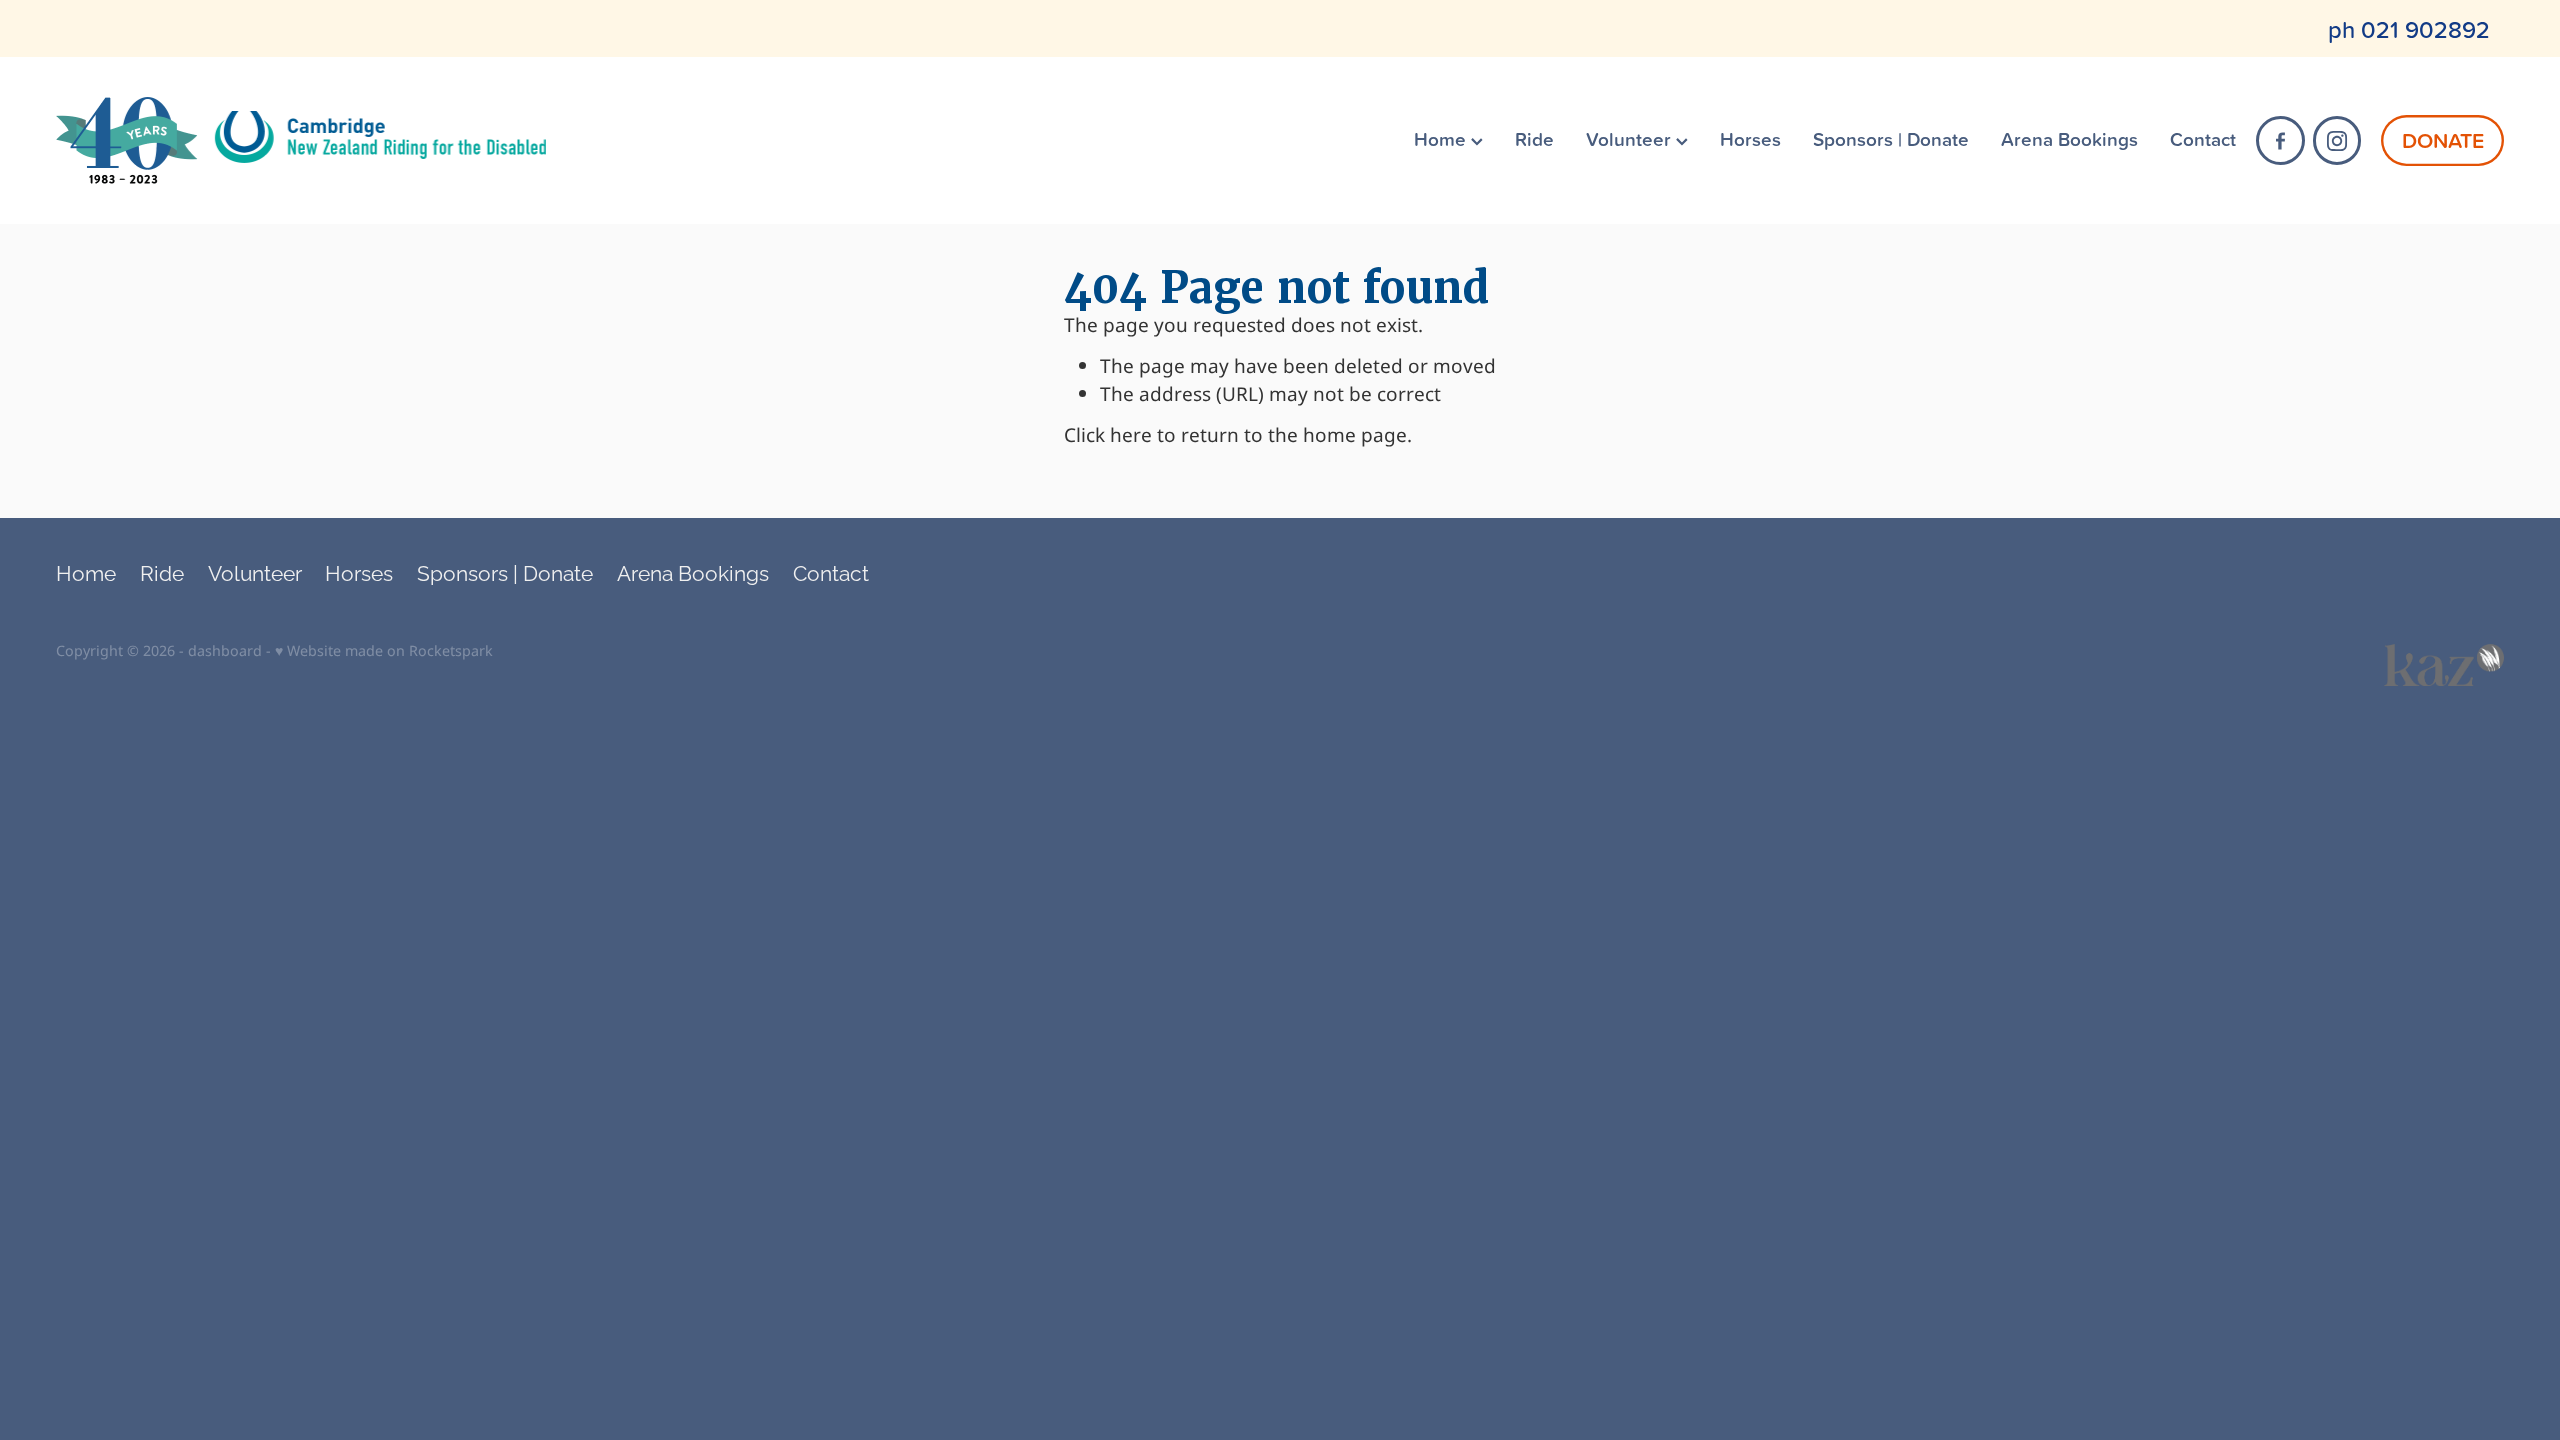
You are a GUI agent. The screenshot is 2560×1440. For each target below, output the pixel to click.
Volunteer (1631, 138)
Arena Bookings (2069, 138)
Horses (1750, 138)
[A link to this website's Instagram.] (2337, 140)
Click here (1108, 436)
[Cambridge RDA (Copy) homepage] (301, 141)
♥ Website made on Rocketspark (384, 651)
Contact (2203, 138)
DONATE (2443, 140)
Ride (1534, 138)
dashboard (225, 651)
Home (1442, 138)
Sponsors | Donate (1891, 138)
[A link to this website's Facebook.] (2280, 140)
